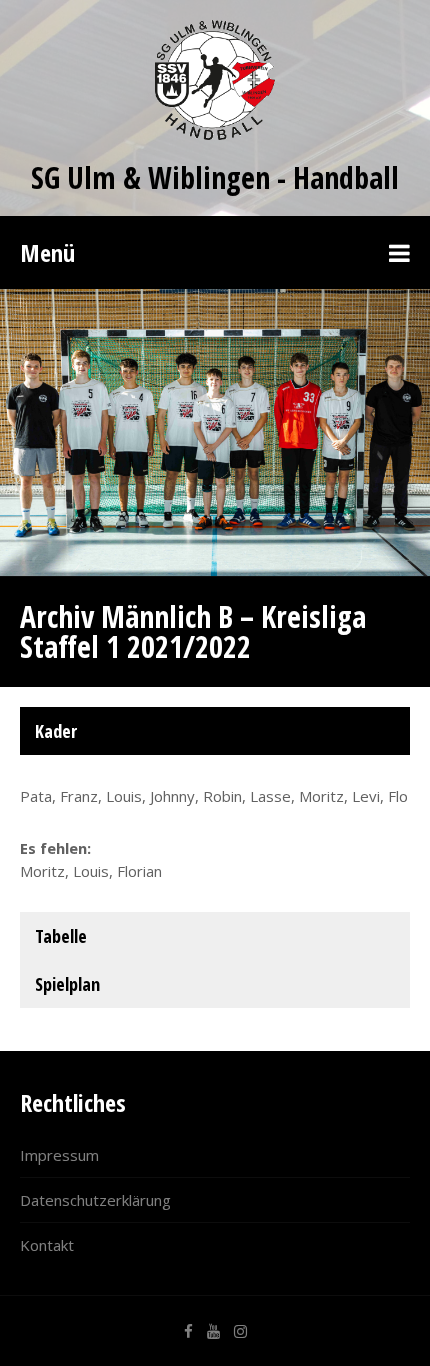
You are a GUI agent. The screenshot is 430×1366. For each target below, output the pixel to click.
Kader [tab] (56, 731)
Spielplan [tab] (67, 984)
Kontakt (47, 1245)
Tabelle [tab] (61, 936)
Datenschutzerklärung (95, 1200)
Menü (47, 252)
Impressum (59, 1155)
